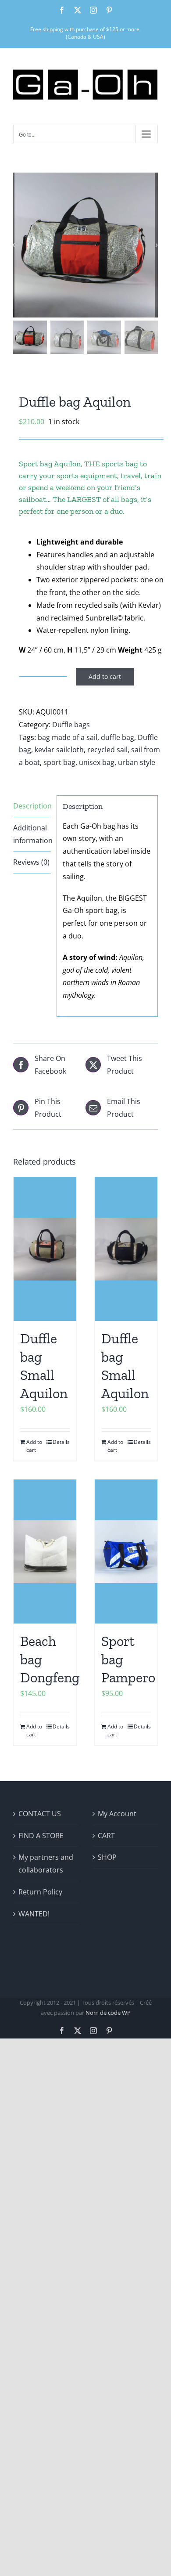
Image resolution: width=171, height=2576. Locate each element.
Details (61, 1442)
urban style (137, 762)
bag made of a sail (68, 737)
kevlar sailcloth (59, 750)
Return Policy (40, 1892)
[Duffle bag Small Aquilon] (45, 1249)
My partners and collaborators (46, 1863)
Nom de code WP (108, 2013)
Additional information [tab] (32, 834)
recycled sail (107, 750)
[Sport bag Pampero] (126, 1551)
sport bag (59, 762)
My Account (117, 1814)
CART (106, 1836)
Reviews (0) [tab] (31, 862)
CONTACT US (40, 1814)
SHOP (107, 1857)
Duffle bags (71, 725)
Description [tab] (32, 806)
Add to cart (105, 676)
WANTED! (34, 1914)
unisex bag (97, 762)
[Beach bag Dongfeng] (45, 1551)
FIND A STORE (41, 1836)
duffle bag (118, 737)
